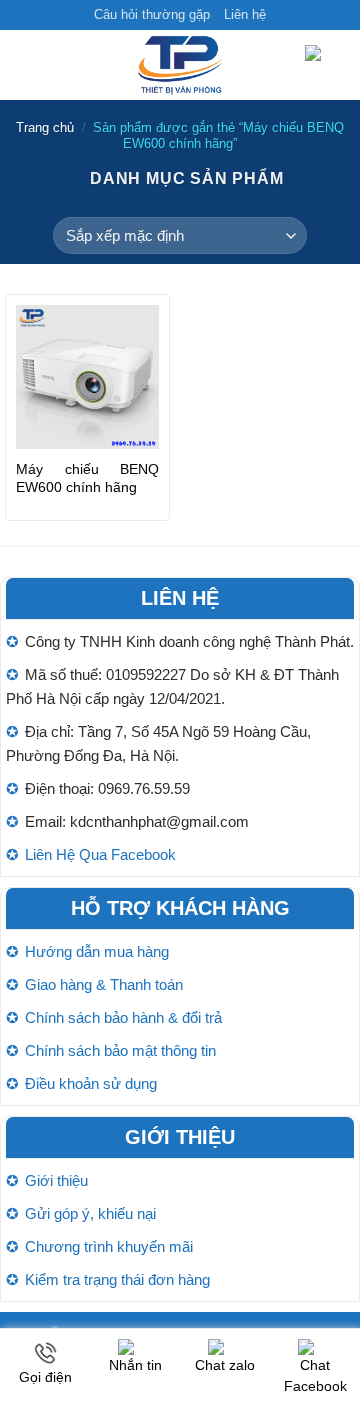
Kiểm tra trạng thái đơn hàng (117, 1279)
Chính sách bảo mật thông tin (120, 1050)
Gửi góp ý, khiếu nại (90, 1213)
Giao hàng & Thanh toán (104, 984)
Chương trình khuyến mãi (109, 1246)
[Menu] (27, 65)
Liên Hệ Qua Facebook (100, 854)
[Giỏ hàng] (325, 65)
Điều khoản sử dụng (91, 1083)
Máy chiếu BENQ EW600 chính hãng (87, 478)
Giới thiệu (56, 1180)
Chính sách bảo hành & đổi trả (123, 1017)
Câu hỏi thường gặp (152, 14)
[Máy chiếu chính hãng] (180, 65)
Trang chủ (45, 127)
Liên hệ (245, 14)
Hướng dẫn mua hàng (97, 951)
